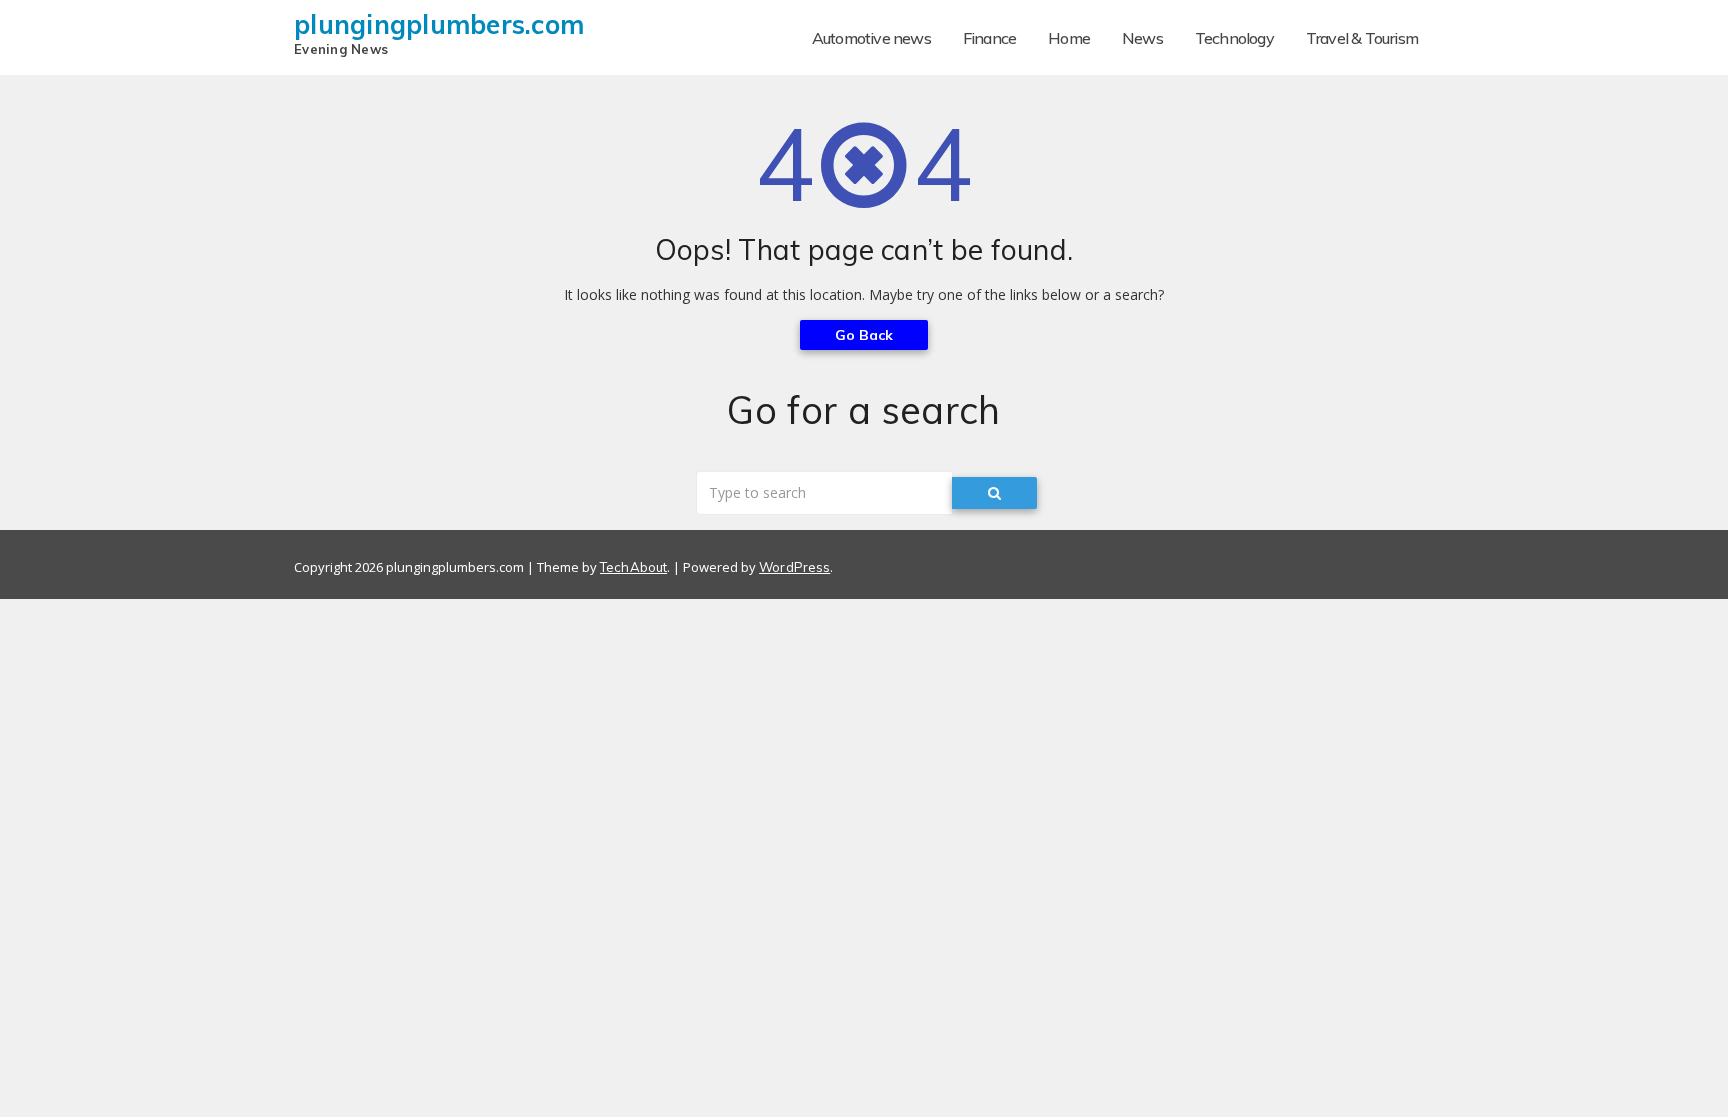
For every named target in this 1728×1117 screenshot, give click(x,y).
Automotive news (871, 38)
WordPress (794, 567)
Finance (989, 38)
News (1142, 38)
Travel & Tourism (1362, 38)
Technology (1234, 38)
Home (1069, 38)
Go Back (864, 335)
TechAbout (633, 567)
